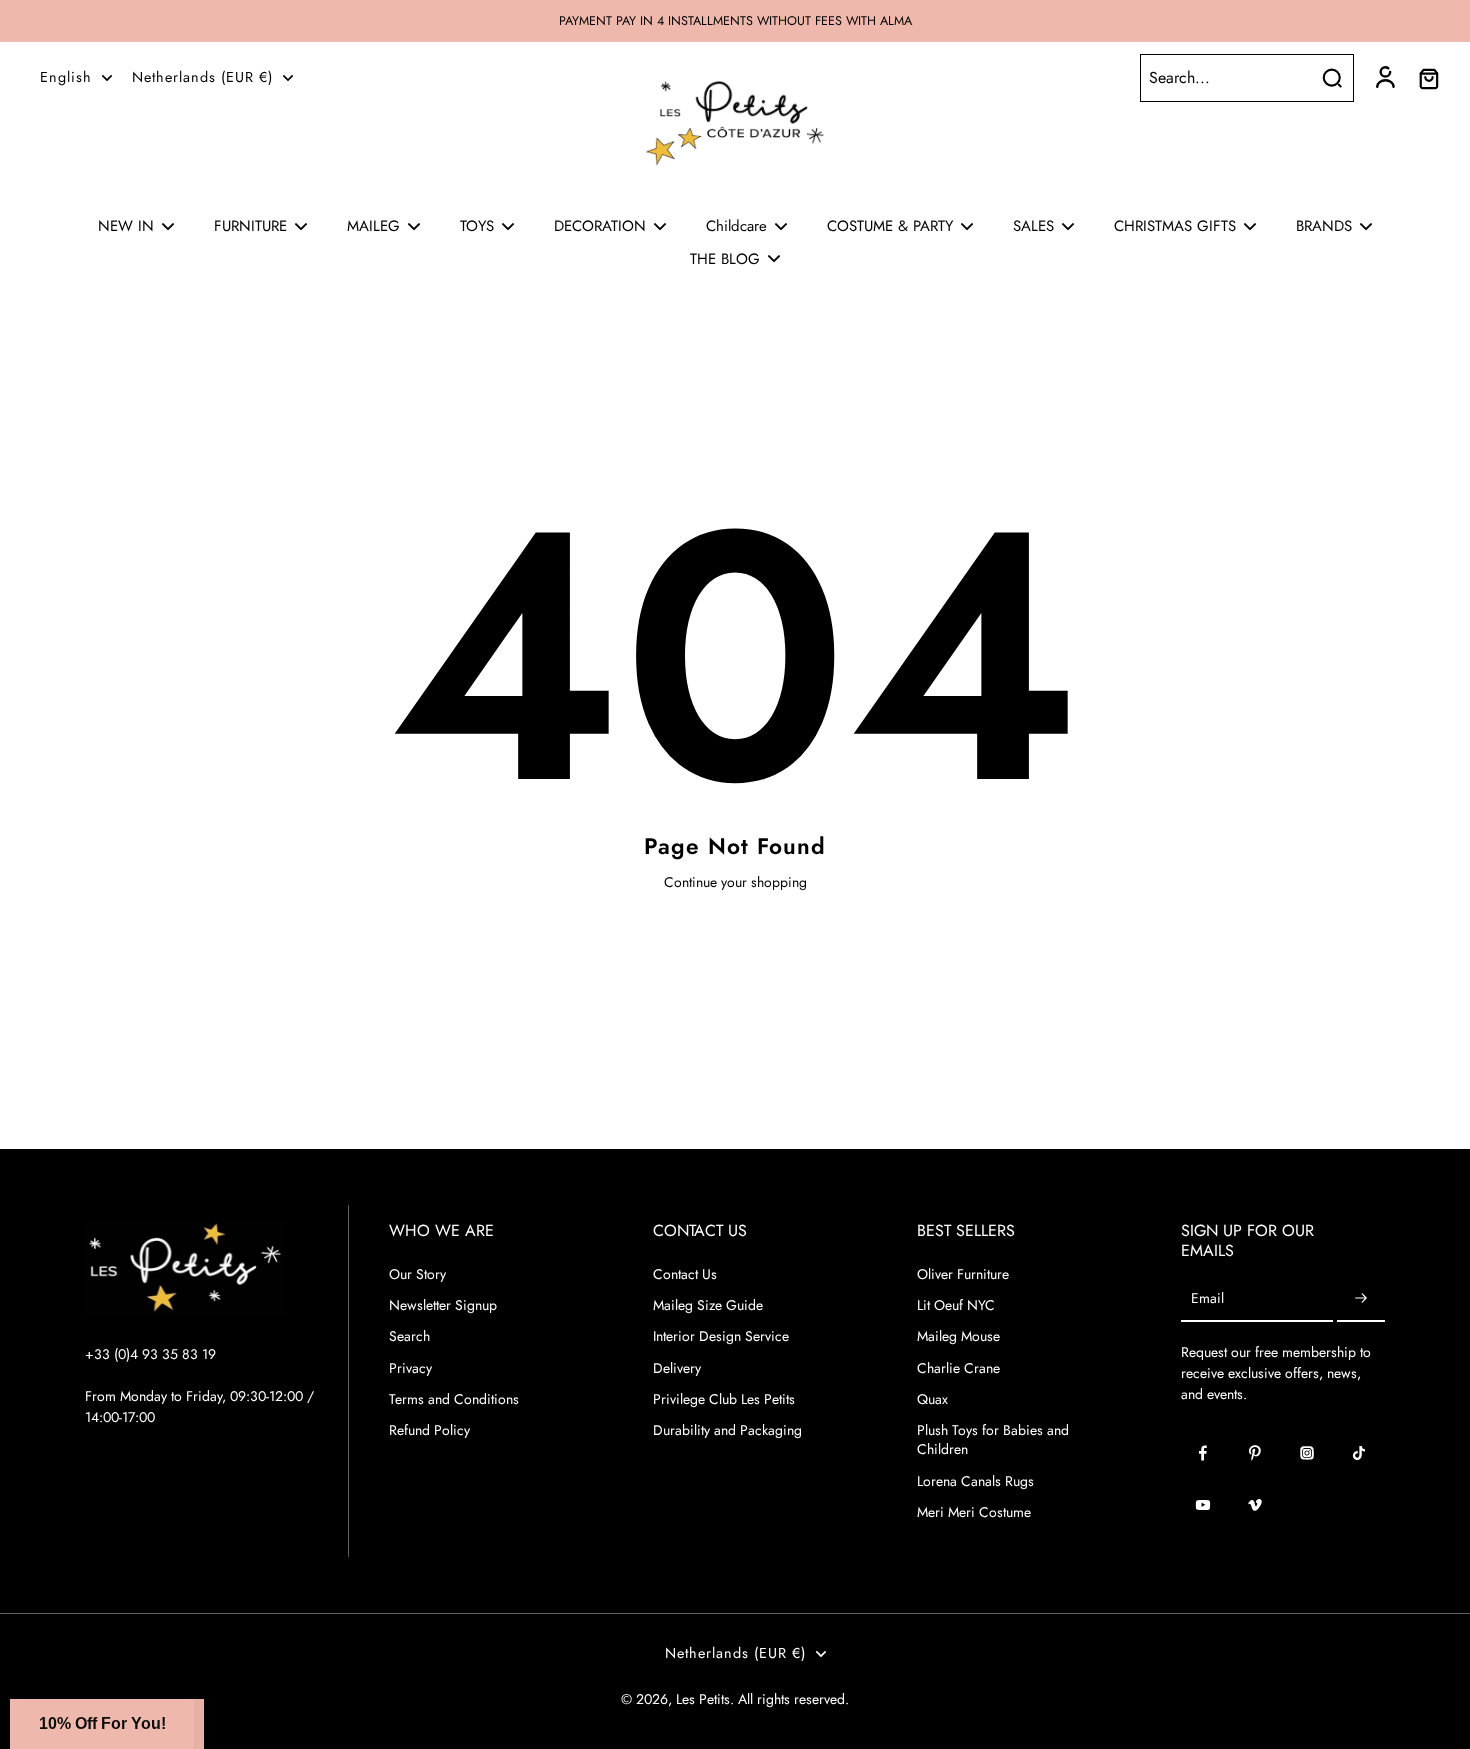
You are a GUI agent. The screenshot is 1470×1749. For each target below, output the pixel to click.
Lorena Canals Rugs (975, 1481)
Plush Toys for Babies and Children (993, 1440)
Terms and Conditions (454, 1399)
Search (409, 1336)
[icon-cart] (1428, 78)
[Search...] (1332, 78)
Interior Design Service (721, 1336)
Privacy (410, 1368)
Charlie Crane (958, 1368)
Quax (932, 1399)
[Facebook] (1203, 1453)
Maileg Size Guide (708, 1305)
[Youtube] (1203, 1505)
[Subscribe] (1361, 1299)
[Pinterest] (1255, 1453)
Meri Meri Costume (974, 1512)
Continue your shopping (735, 882)
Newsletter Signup (443, 1305)
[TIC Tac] (1359, 1453)
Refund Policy (429, 1430)
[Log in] (1384, 78)
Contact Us (685, 1274)
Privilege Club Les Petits (724, 1399)
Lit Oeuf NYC (956, 1305)
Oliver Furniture (963, 1274)
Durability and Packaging (727, 1430)
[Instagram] (1307, 1453)
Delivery (677, 1368)
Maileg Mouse (958, 1336)
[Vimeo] (1255, 1505)
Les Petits (703, 1699)
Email (1207, 1299)
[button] (102, 1724)
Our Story (417, 1274)
